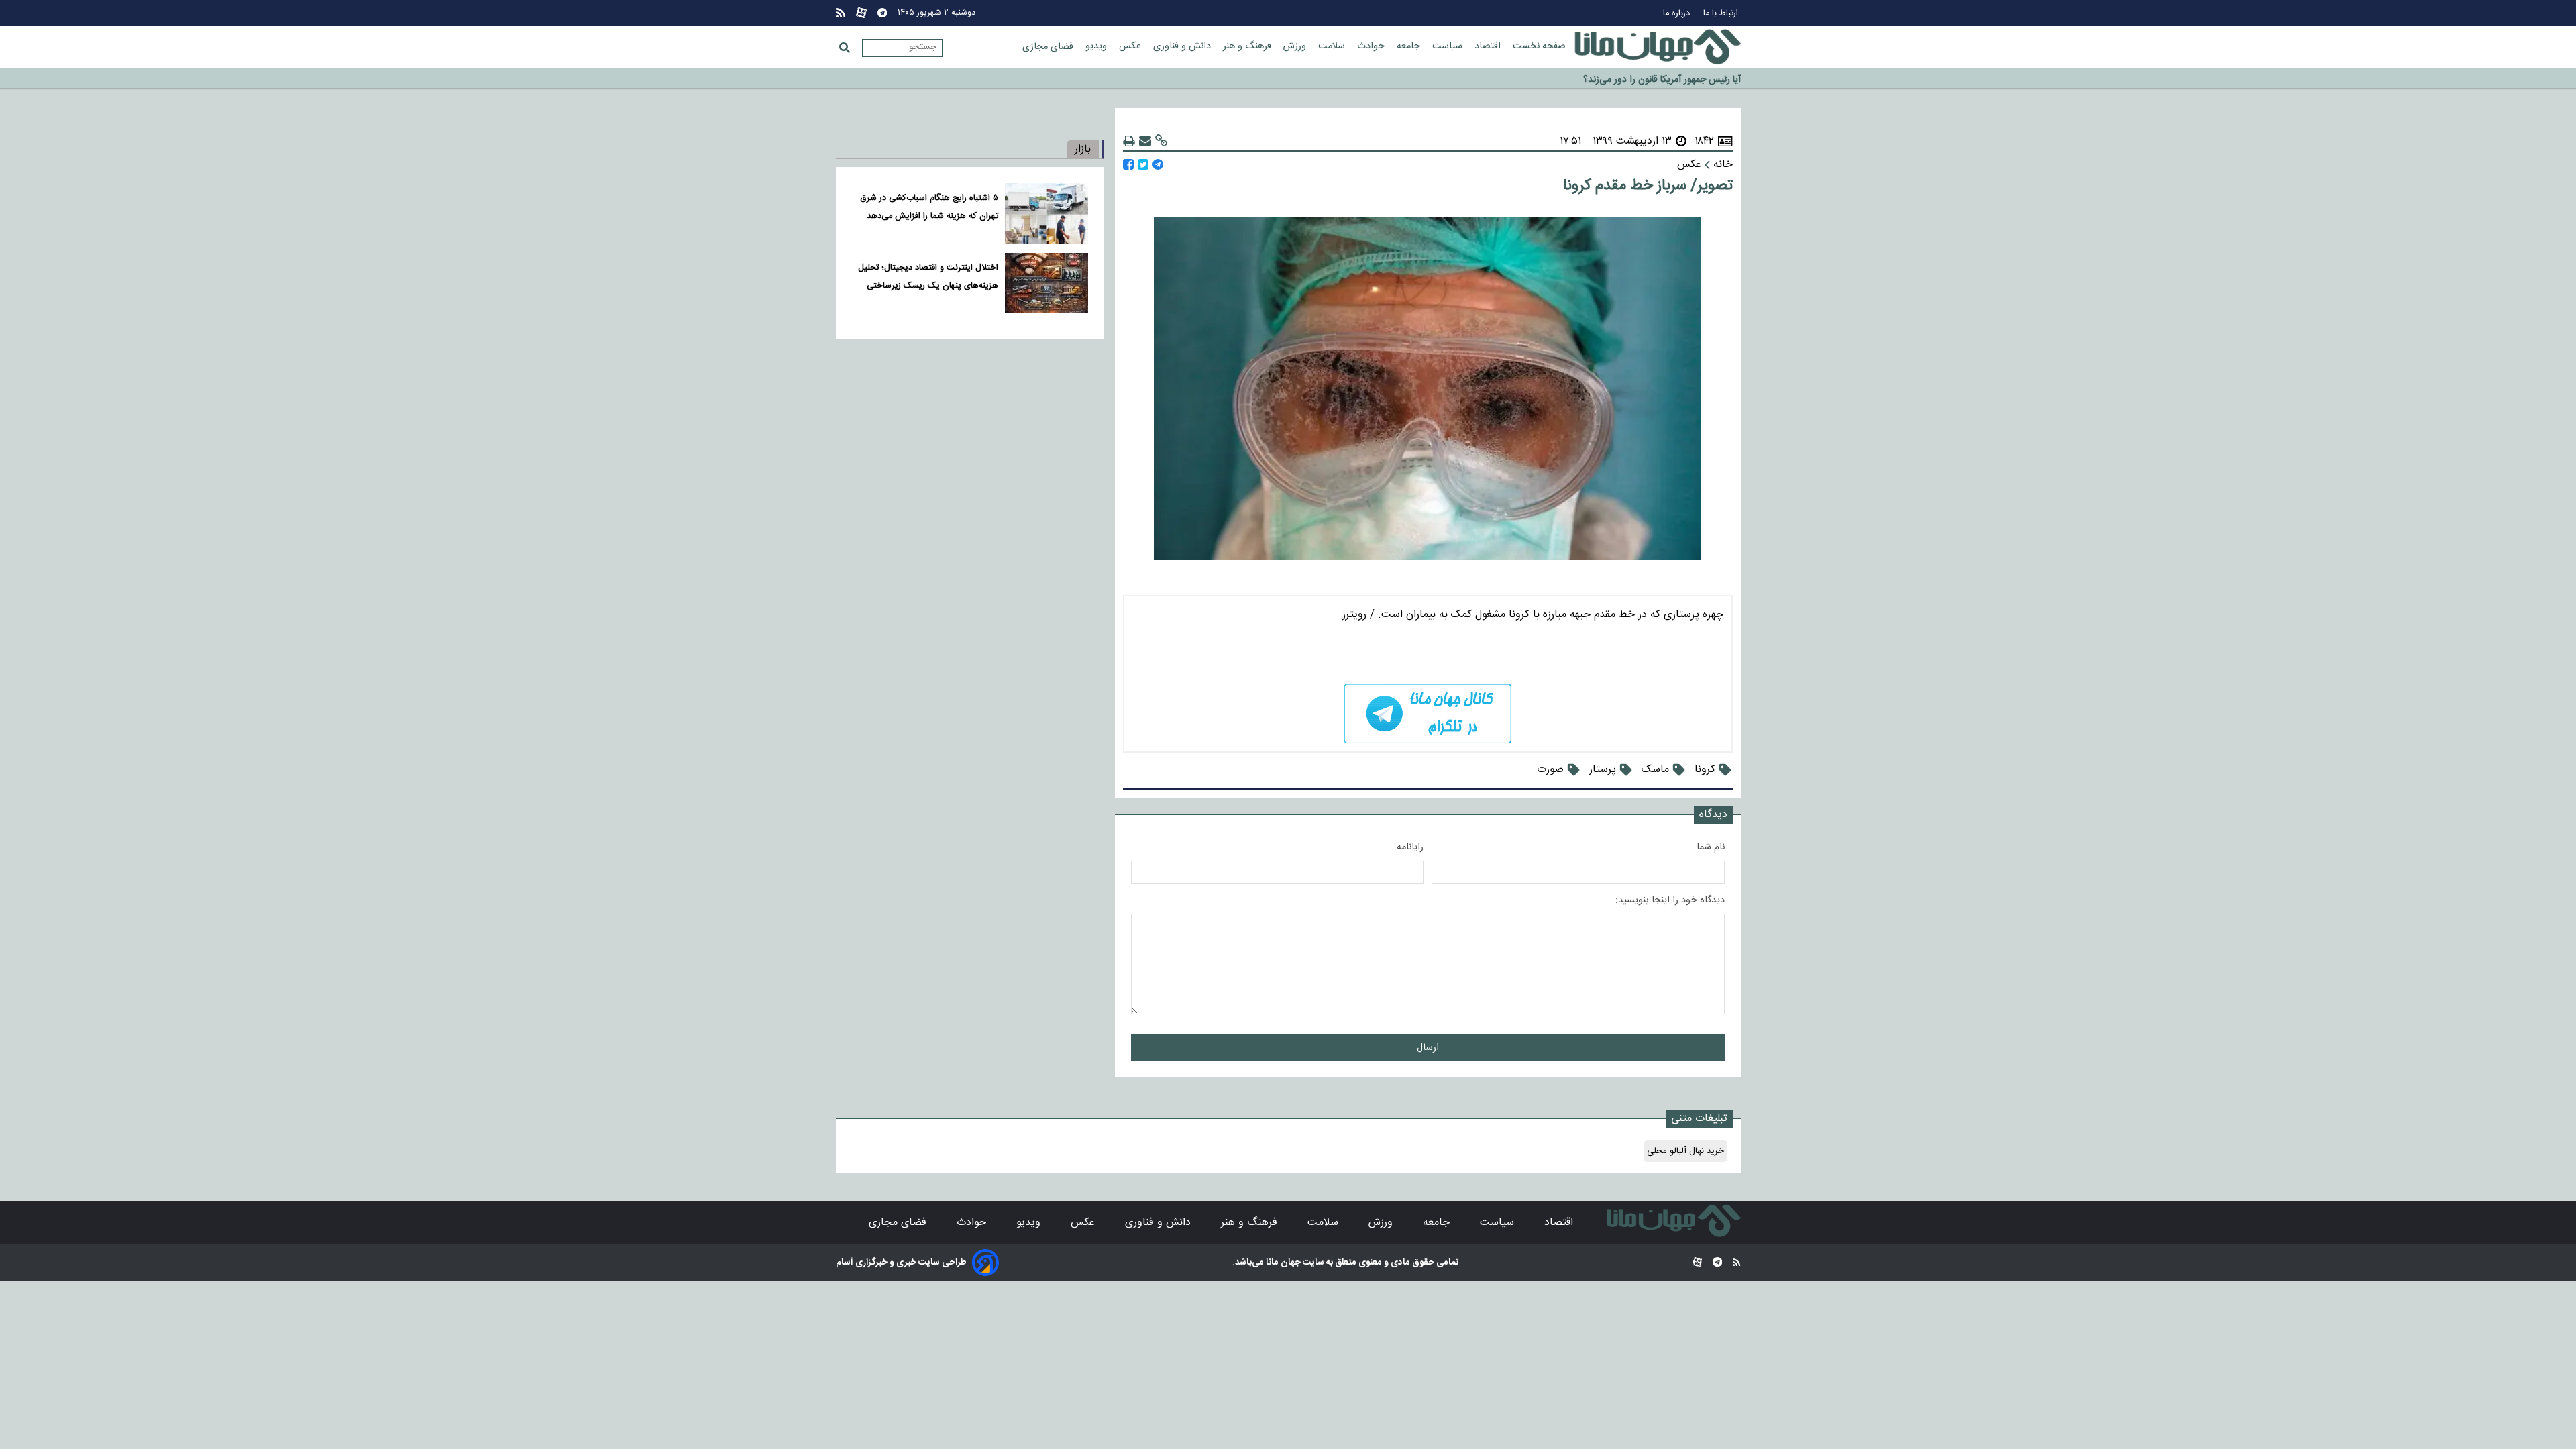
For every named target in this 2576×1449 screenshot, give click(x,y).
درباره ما (1678, 14)
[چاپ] (1129, 141)
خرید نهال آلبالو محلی (1685, 1151)
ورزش (1296, 46)
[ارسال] (1145, 141)
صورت (1550, 770)
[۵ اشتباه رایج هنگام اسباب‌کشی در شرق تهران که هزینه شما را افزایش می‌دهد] (1046, 213)
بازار (1083, 149)
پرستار (1603, 770)
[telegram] (1428, 713)
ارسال (1428, 1048)
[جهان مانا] (1658, 47)
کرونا (1705, 770)
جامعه (1410, 46)
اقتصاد (1489, 46)
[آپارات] (861, 13)
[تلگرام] (882, 13)
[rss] (841, 13)
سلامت (1333, 46)
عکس (1131, 46)
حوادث (1372, 46)
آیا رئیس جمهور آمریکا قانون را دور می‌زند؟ (1662, 76)
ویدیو (1097, 46)
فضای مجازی (1049, 47)
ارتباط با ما (1722, 14)
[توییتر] (1143, 165)
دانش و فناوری (1183, 46)
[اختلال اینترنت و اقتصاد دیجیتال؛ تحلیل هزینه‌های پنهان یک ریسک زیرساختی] (1046, 283)
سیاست (1449, 46)
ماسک (1655, 770)
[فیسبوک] (1128, 165)
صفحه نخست (1539, 46)
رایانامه (1410, 847)
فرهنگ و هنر (1248, 46)
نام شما (1711, 847)
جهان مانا (1282, 1263)
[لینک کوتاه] (1161, 141)
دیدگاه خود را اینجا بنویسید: (1670, 900)
